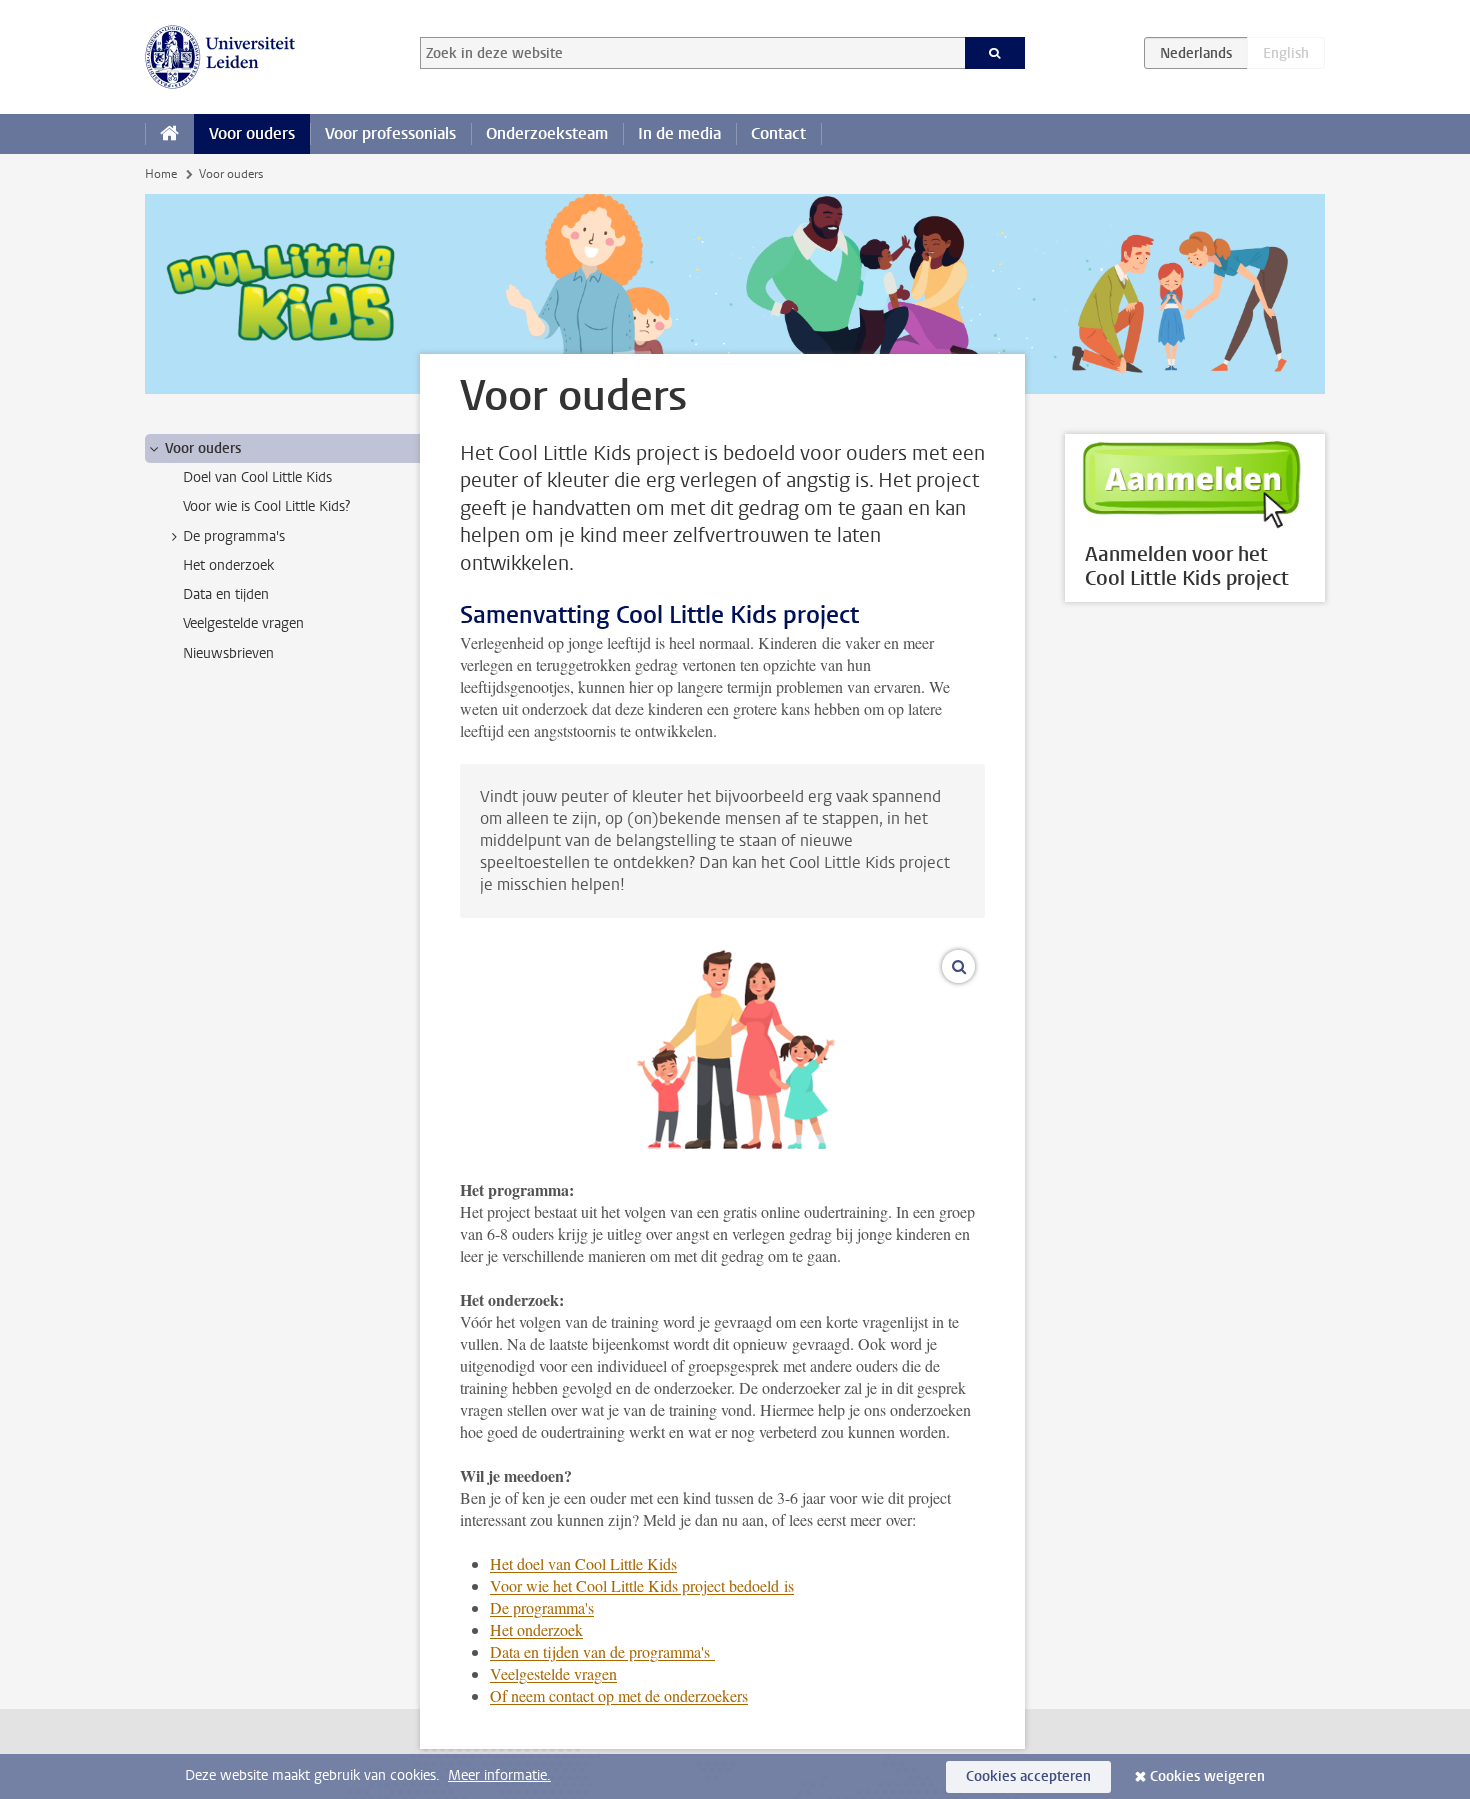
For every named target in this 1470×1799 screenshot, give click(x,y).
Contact (778, 133)
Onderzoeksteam (547, 133)
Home (161, 174)
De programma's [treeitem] (234, 536)
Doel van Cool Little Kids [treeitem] (257, 477)
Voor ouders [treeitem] (203, 448)
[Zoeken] (995, 53)
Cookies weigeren (1207, 1776)
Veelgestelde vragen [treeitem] (243, 623)
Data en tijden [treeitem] (226, 594)
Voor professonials (390, 133)
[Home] (169, 134)
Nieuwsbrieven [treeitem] (228, 653)
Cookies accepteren (1028, 1776)
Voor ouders (252, 133)
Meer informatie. (499, 1775)
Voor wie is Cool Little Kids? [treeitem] (266, 506)
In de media (679, 133)
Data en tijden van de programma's (602, 1651)
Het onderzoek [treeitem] (228, 565)
